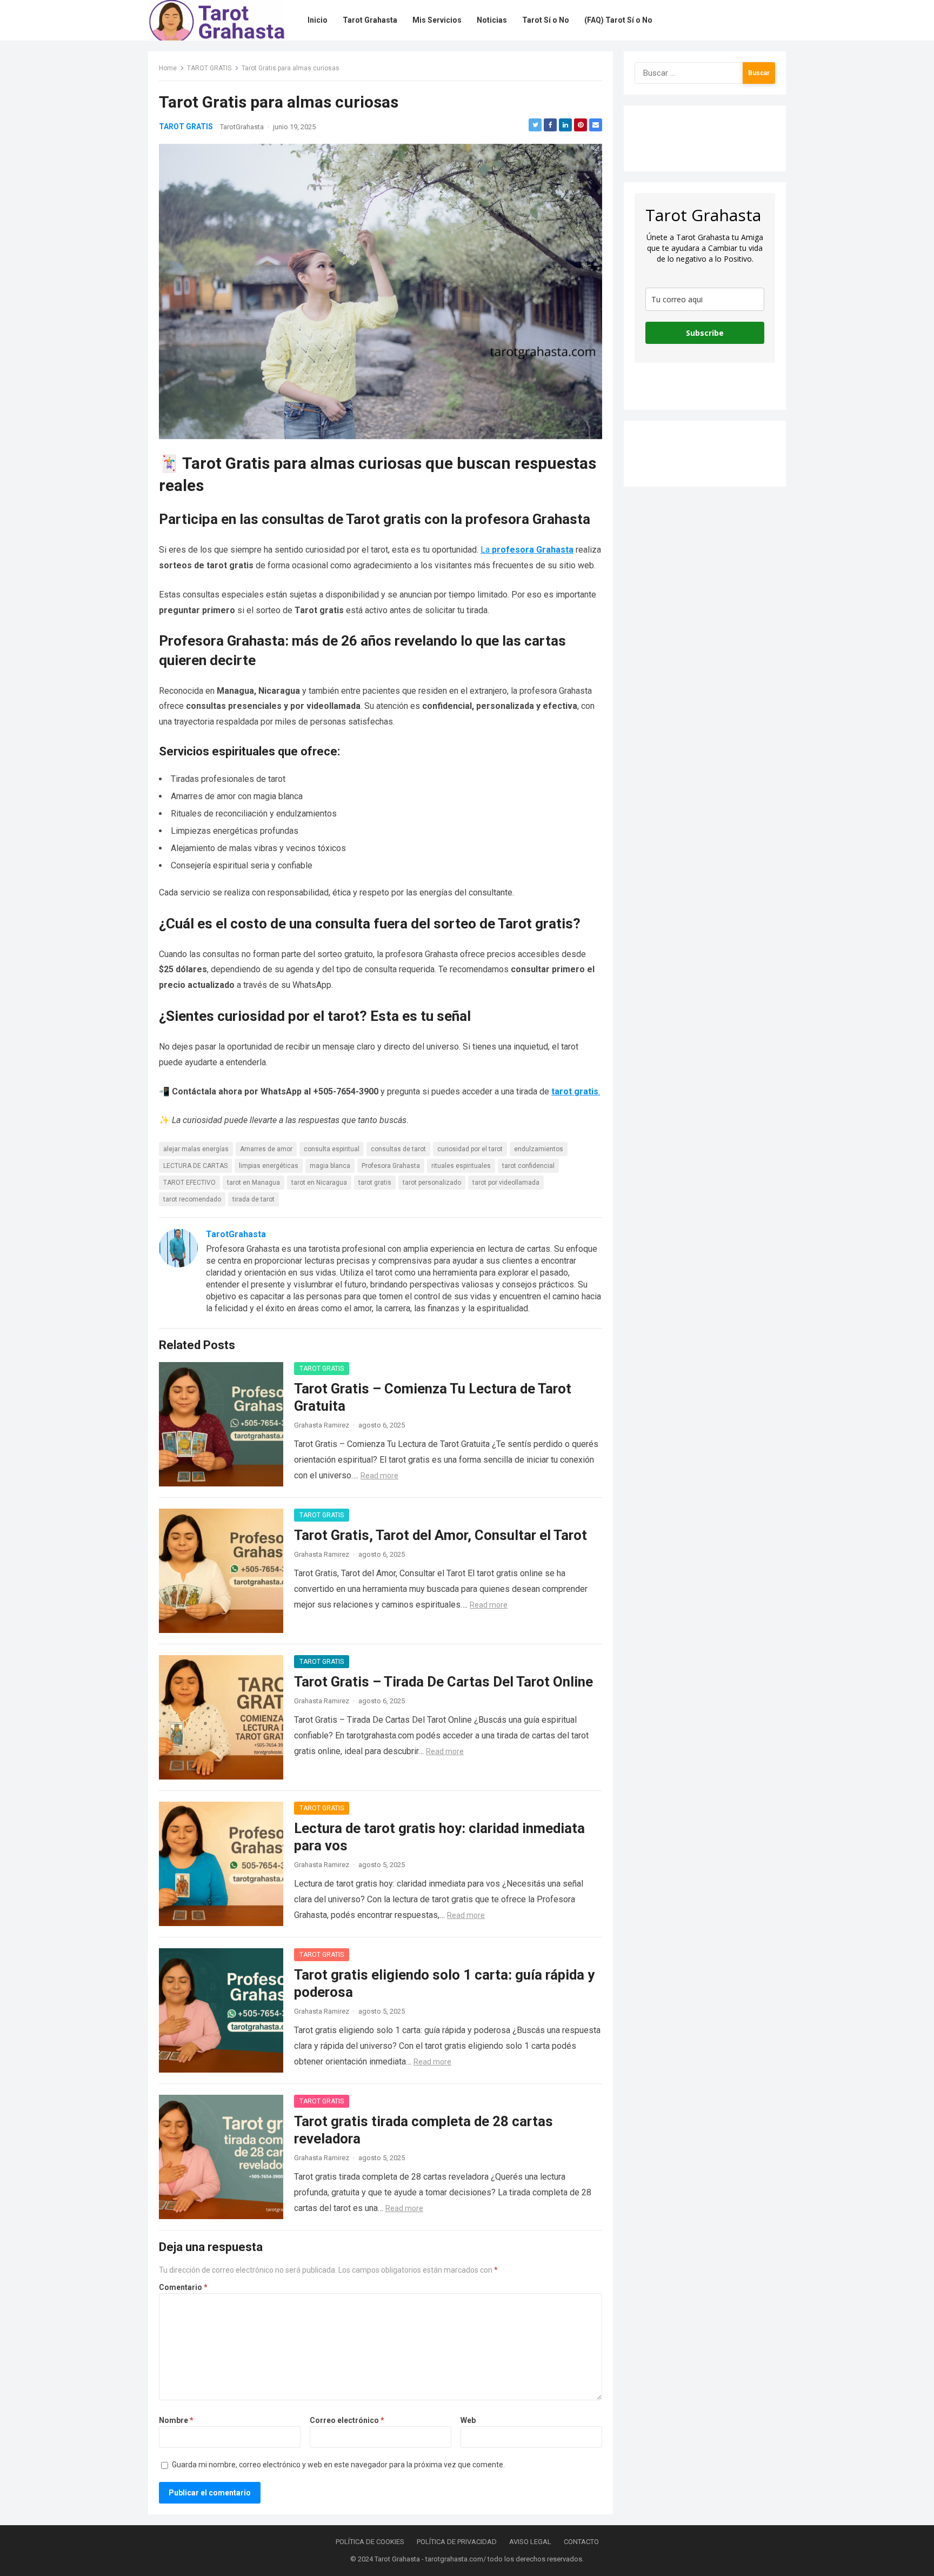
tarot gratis (375, 1183)
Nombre (176, 2420)
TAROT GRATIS (209, 68)
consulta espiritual (332, 1149)
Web (468, 2420)
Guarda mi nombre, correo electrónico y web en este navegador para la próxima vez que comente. (338, 2465)
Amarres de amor (266, 1149)
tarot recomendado (192, 1199)
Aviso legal (530, 2542)
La (527, 550)
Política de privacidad (457, 2542)
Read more (379, 1476)
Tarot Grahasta (397, 2559)
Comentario (183, 2287)
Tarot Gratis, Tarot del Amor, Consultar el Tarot (441, 1535)
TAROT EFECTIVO (189, 1183)
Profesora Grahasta (391, 1166)
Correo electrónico (347, 2420)
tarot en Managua (253, 1183)
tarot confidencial (528, 1166)
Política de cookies (370, 2542)
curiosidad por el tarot (470, 1149)
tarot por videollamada (506, 1183)
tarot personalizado (432, 1183)
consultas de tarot (398, 1149)
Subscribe (705, 333)
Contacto (581, 2542)
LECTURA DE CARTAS (195, 1166)
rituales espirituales (461, 1166)
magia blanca (330, 1166)
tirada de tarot (253, 1199)
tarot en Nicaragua (319, 1183)
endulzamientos (539, 1149)
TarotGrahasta (242, 127)
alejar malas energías (196, 1149)
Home (168, 68)
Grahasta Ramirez (322, 1425)
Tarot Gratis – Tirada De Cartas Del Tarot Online (443, 1682)
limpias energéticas (269, 1166)
